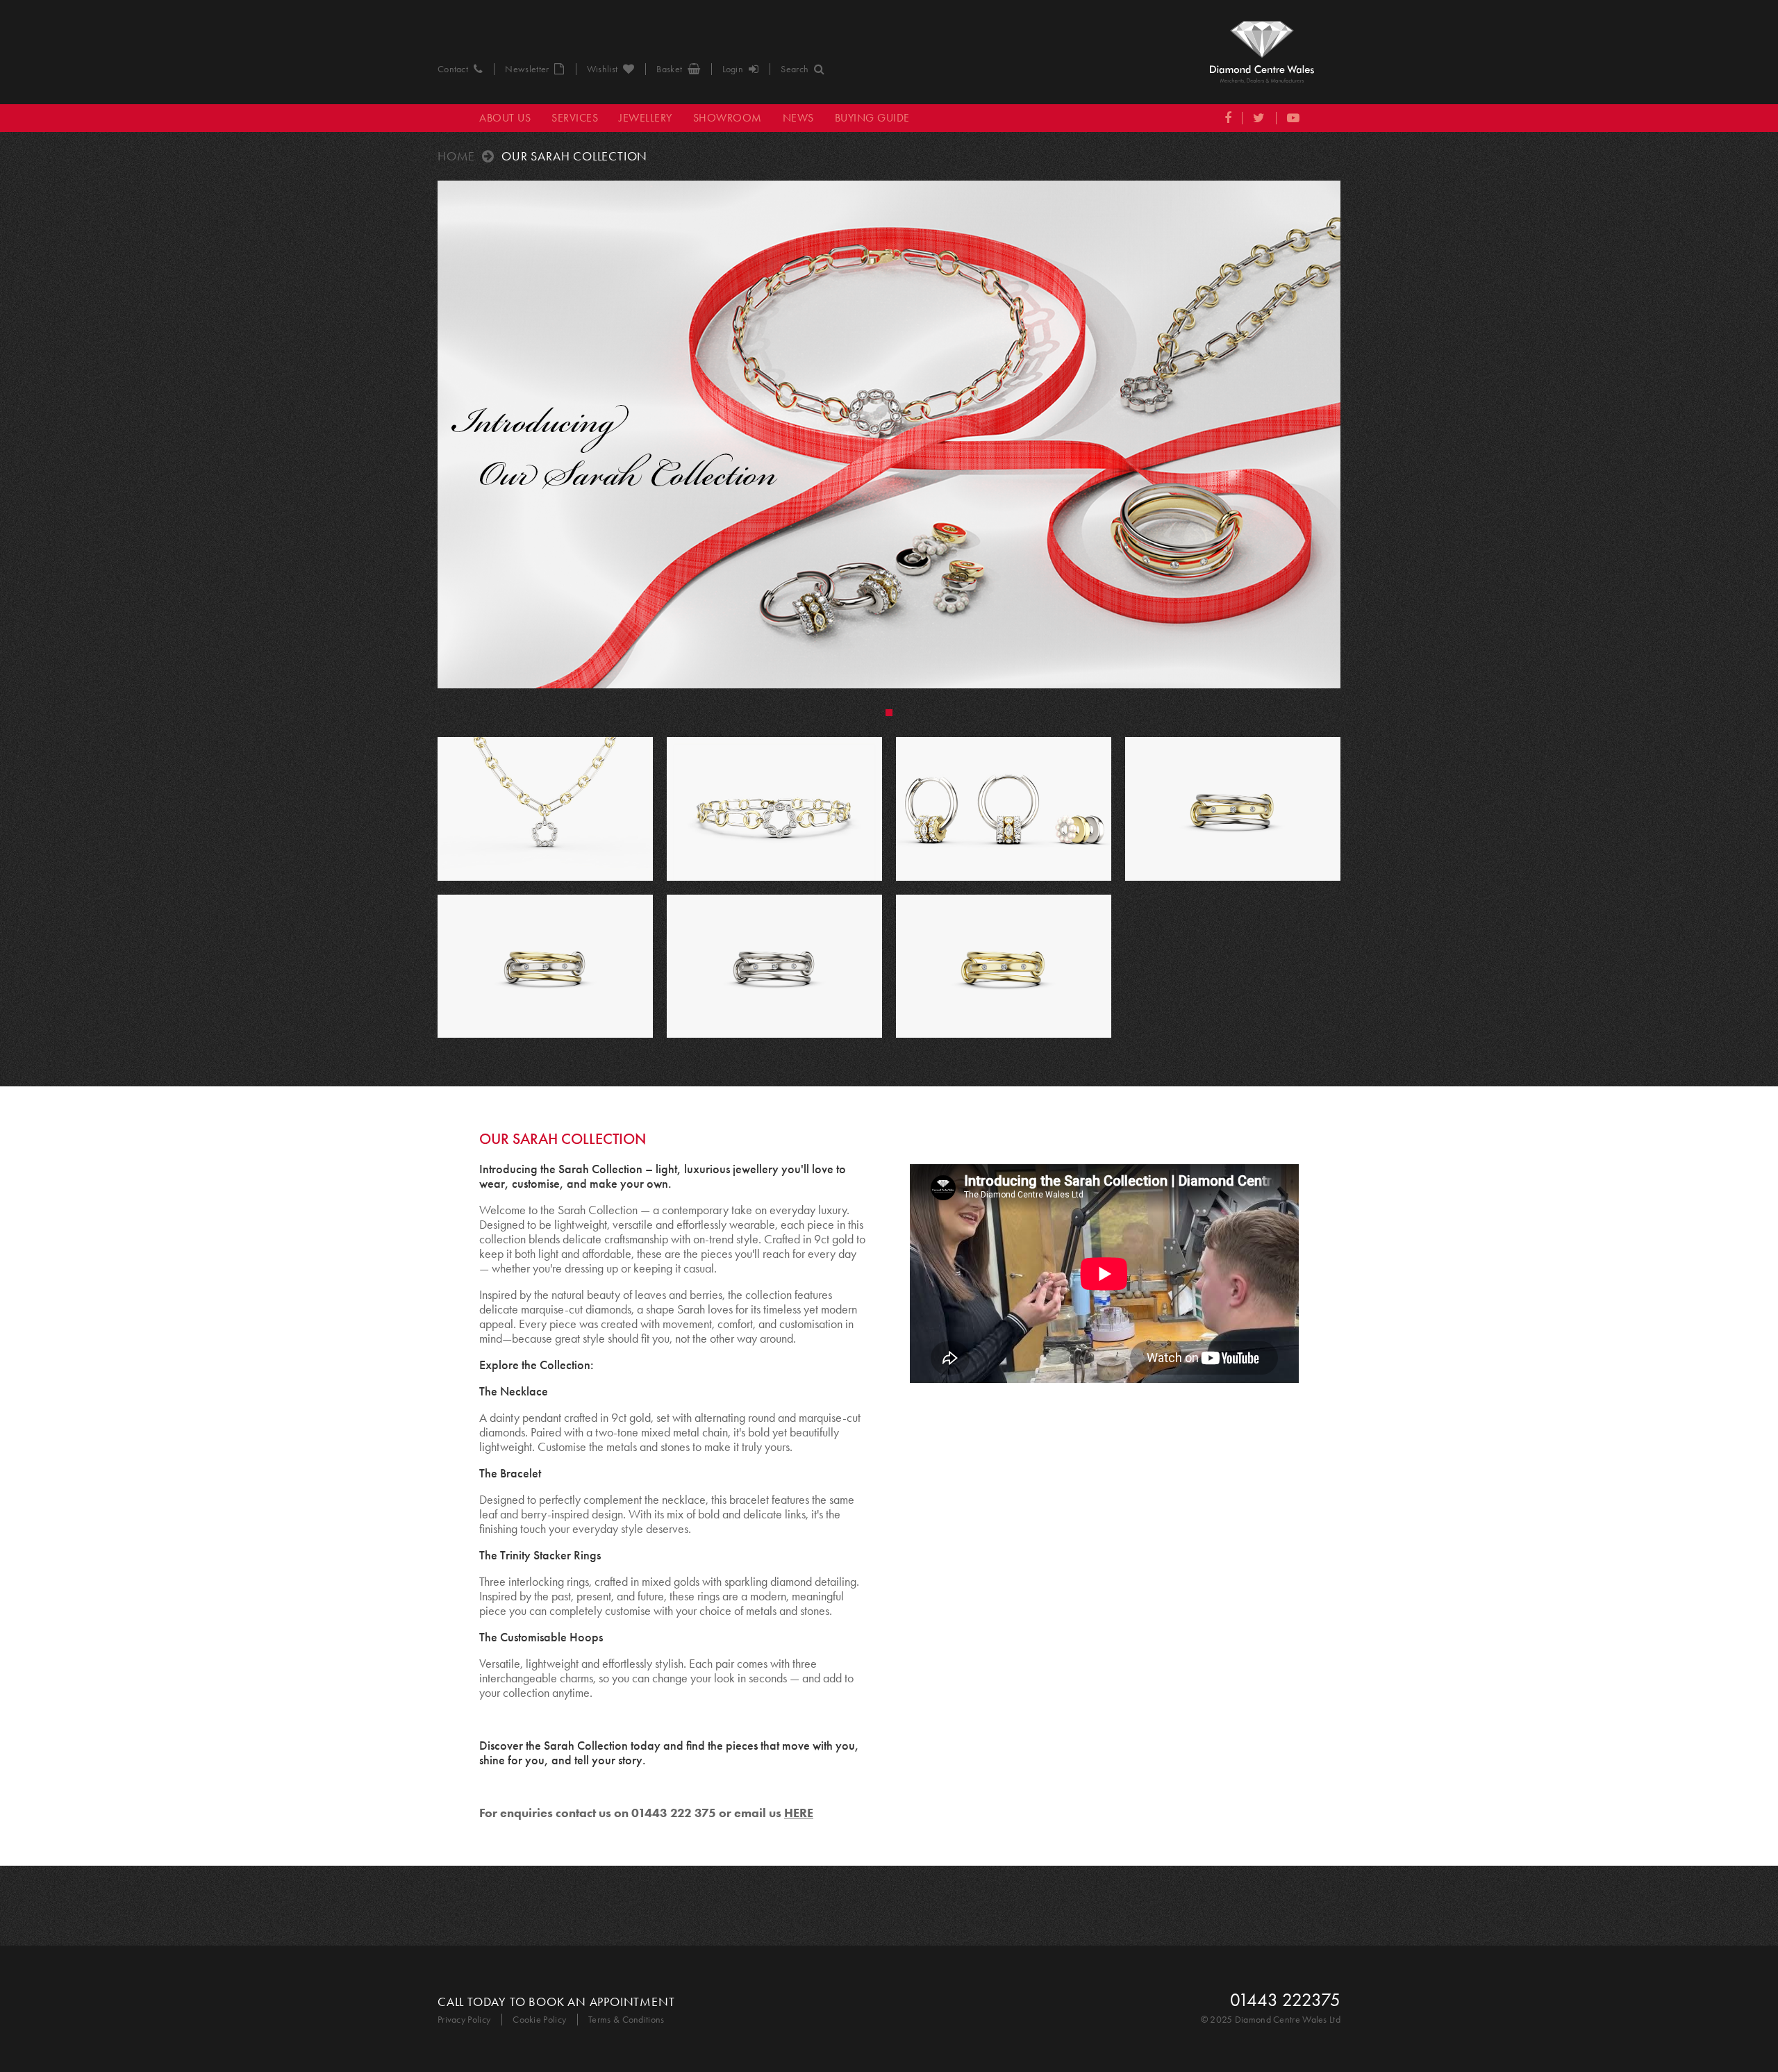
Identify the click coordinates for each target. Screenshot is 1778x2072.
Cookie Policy (539, 2020)
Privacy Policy (464, 2020)
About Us (505, 118)
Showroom (728, 118)
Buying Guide (872, 118)
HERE (799, 1813)
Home (456, 156)
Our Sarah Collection (574, 156)
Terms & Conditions (626, 2020)
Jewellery (646, 118)
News (798, 118)
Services (575, 118)
